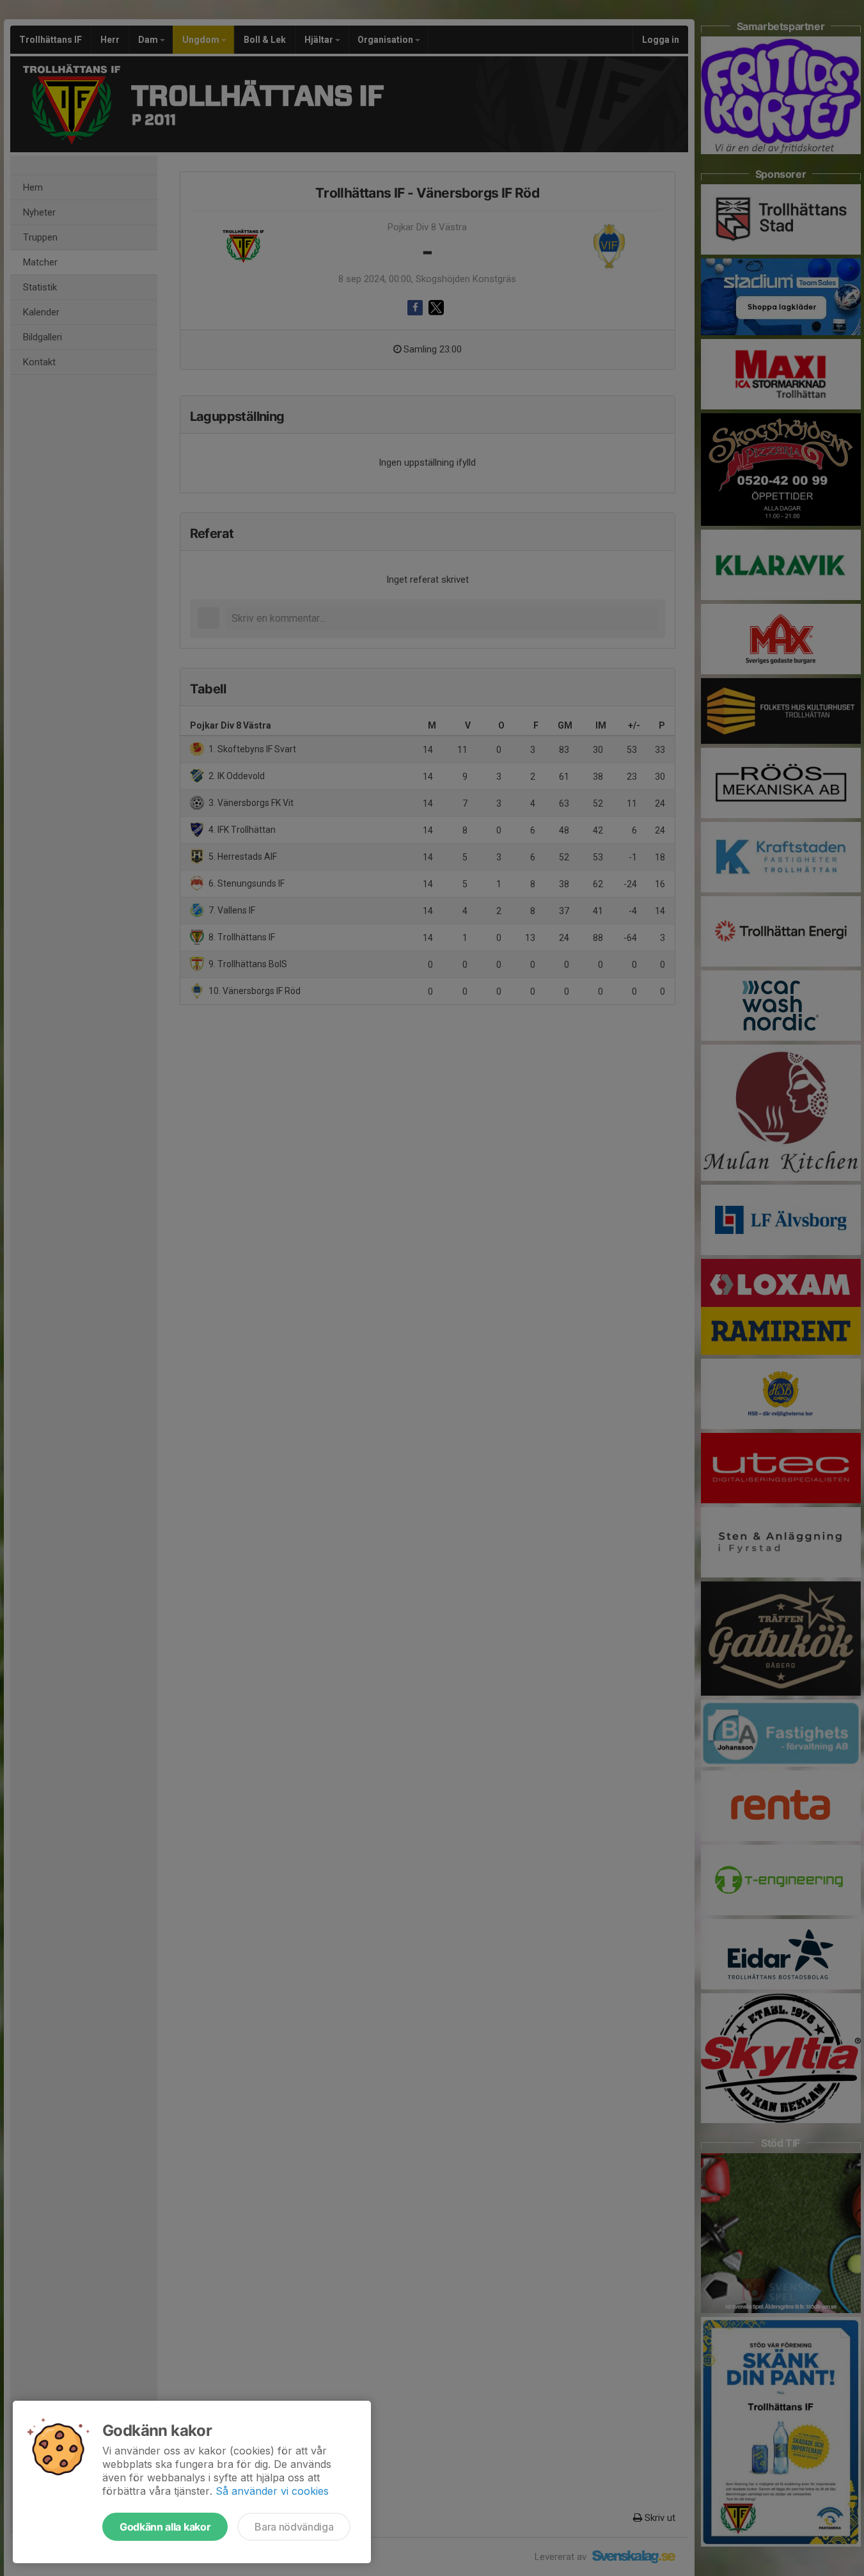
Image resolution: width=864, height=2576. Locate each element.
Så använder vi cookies (272, 2491)
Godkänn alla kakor (165, 2527)
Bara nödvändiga (294, 2527)
